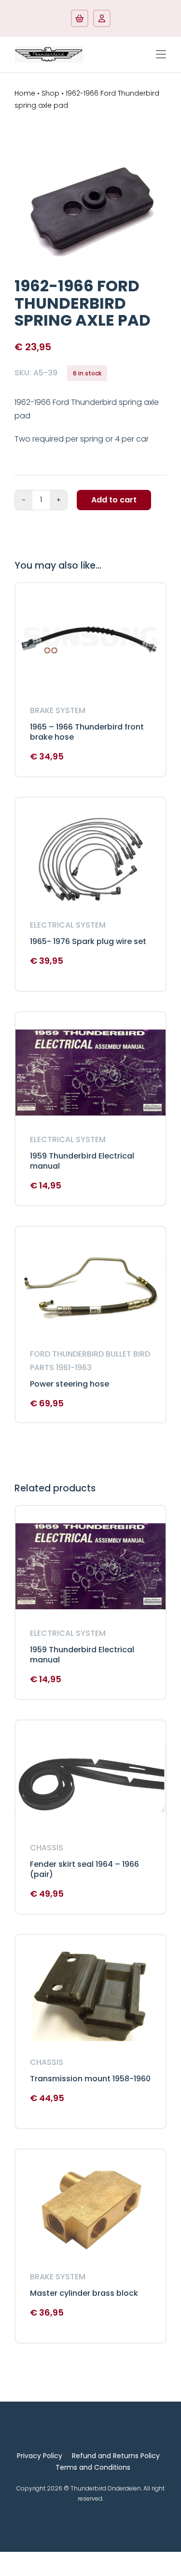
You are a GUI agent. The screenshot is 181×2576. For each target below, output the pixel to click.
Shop (50, 93)
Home (25, 93)
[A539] (90, 211)
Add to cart (114, 500)
